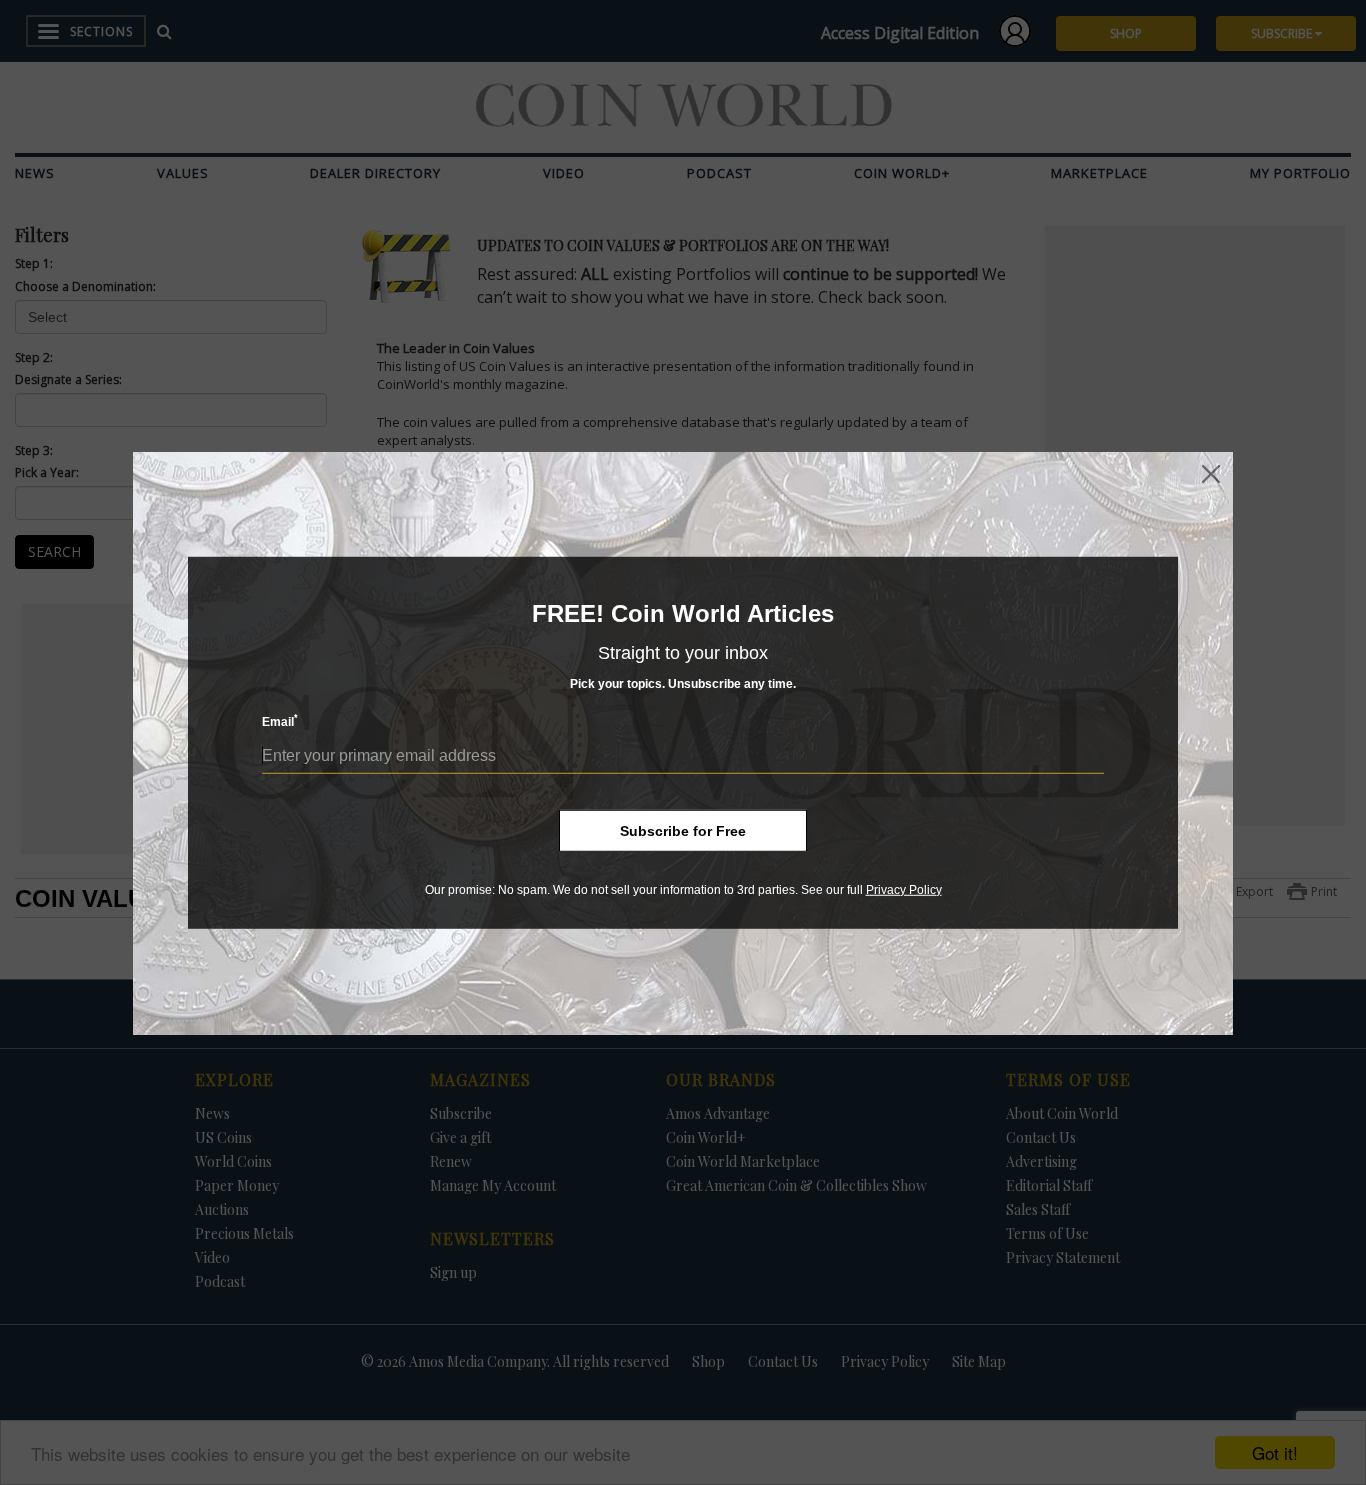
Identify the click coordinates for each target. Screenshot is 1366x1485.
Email (280, 720)
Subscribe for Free (683, 831)
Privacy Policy (904, 890)
